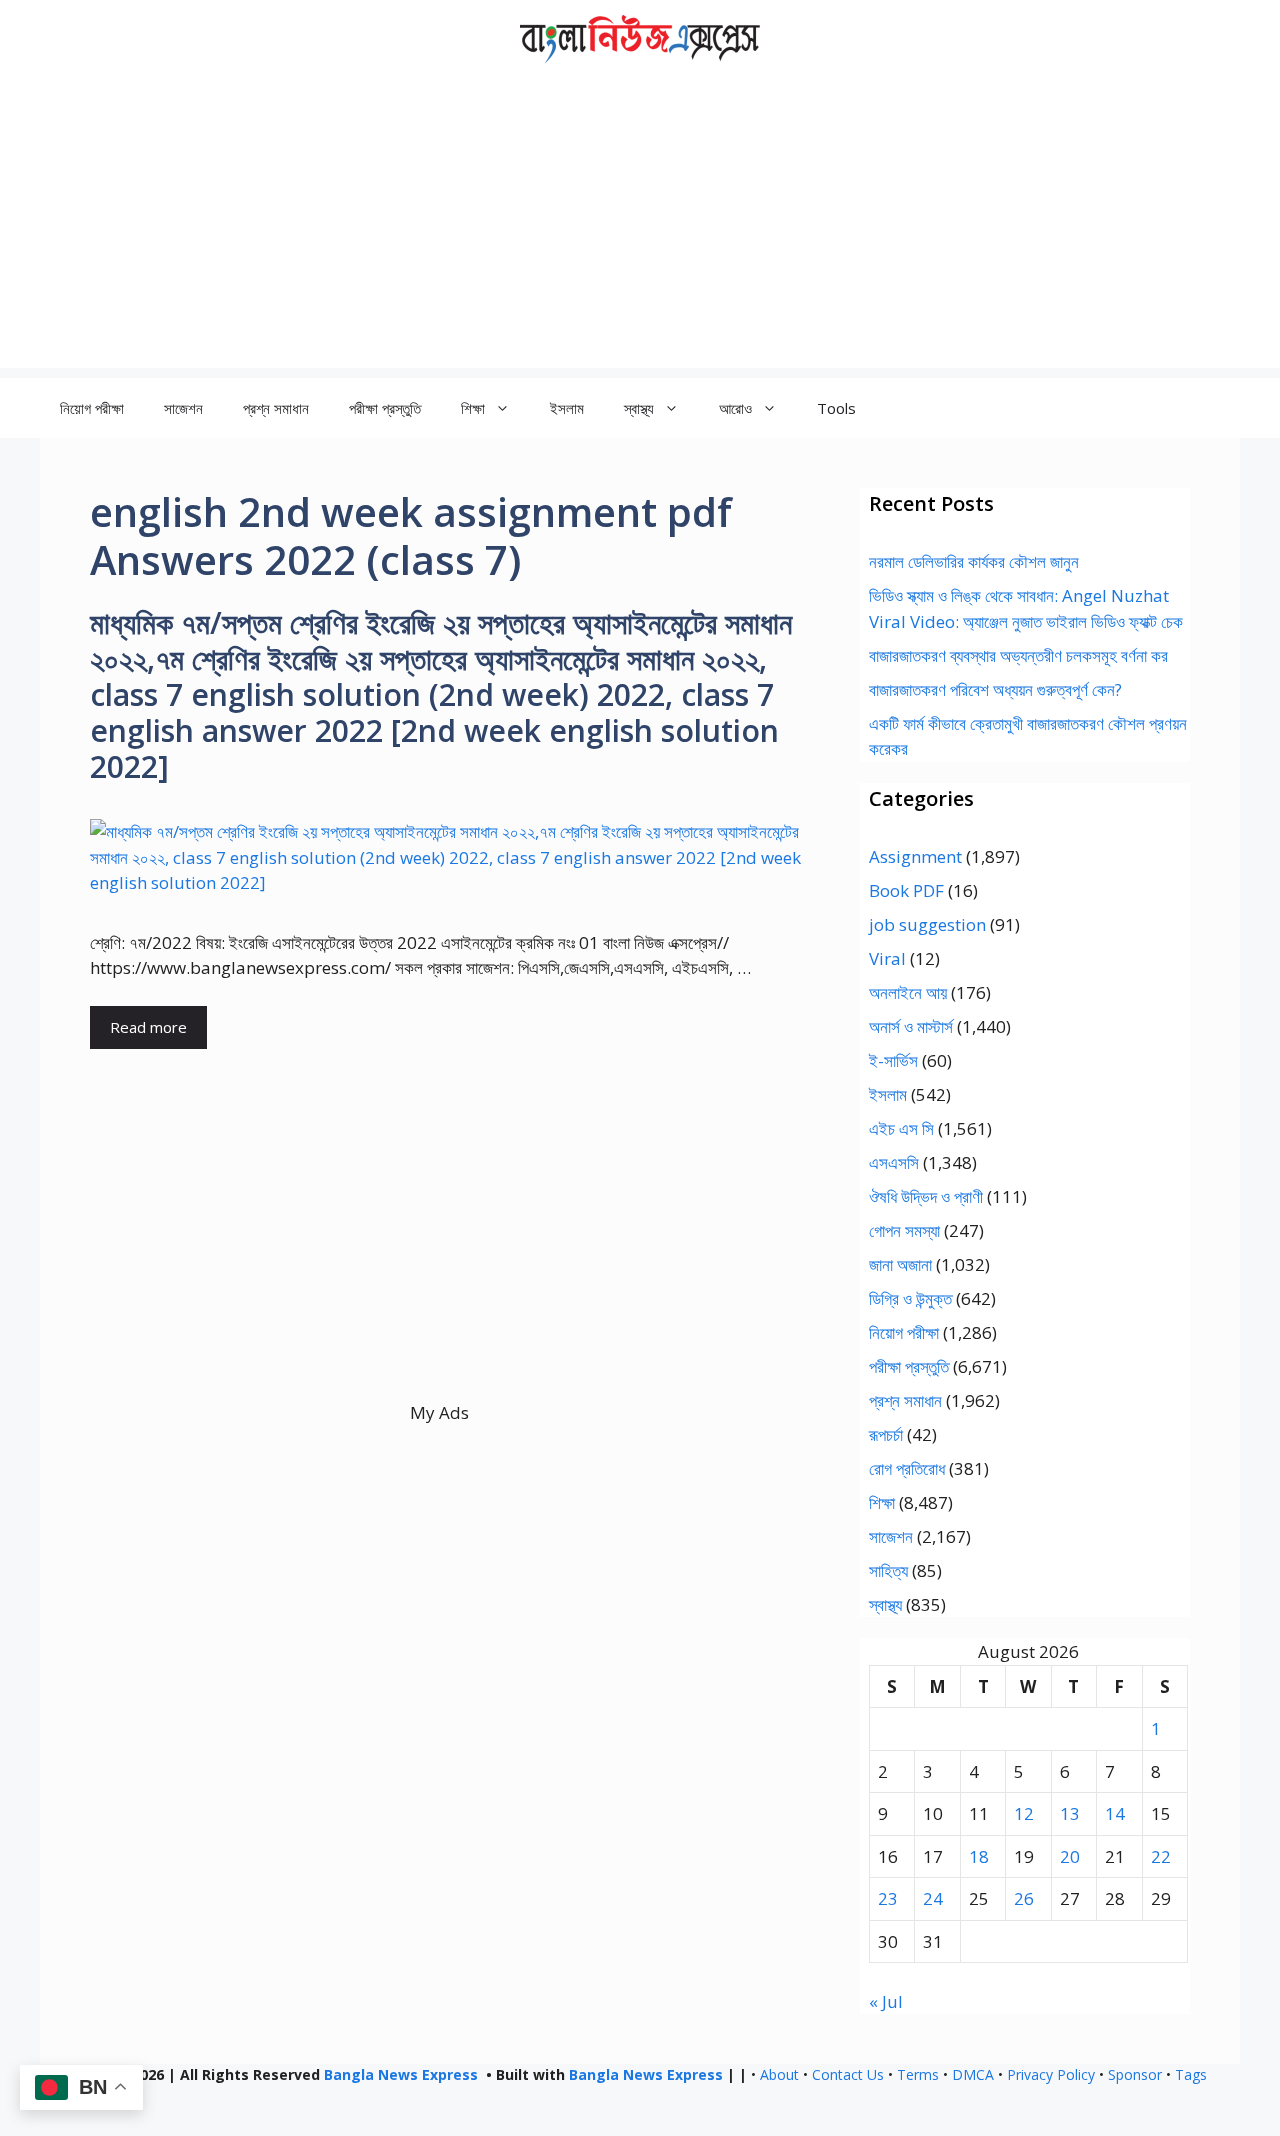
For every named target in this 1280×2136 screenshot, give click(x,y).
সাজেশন (183, 408)
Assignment (915, 856)
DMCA (973, 2074)
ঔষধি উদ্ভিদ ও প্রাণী (926, 1196)
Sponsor (1135, 2074)
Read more (148, 1027)
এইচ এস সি (901, 1128)
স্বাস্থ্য (885, 1604)
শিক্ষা (882, 1502)
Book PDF (906, 890)
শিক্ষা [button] (473, 408)
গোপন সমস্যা (904, 1230)
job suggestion (927, 924)
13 (1070, 1813)
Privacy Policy (1051, 2074)
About (779, 2074)
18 (979, 1856)
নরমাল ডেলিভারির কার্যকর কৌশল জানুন (974, 561)
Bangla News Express (401, 2074)
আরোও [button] (735, 408)
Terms (918, 2074)
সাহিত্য (888, 1570)
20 (1070, 1856)
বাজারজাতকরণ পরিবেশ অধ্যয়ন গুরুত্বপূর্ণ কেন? (995, 689)
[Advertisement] (640, 228)
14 (1115, 1813)
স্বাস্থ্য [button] (639, 408)
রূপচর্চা (886, 1434)
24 (933, 1898)
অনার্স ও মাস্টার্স (911, 1026)
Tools (836, 408)
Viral (887, 958)
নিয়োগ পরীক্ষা (92, 408)
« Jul (886, 2001)
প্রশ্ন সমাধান (276, 408)
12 (1024, 1813)
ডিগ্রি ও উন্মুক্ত (910, 1298)
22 (1161, 1856)
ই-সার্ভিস (893, 1060)
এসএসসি (894, 1162)
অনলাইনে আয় (908, 992)
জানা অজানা (900, 1264)
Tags (1191, 2074)
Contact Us (848, 2074)
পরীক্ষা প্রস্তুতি (385, 408)
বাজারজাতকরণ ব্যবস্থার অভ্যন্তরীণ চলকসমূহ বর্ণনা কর (1018, 655)
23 (888, 1898)
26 (1024, 1898)
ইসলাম (567, 408)
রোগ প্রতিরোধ (907, 1468)
